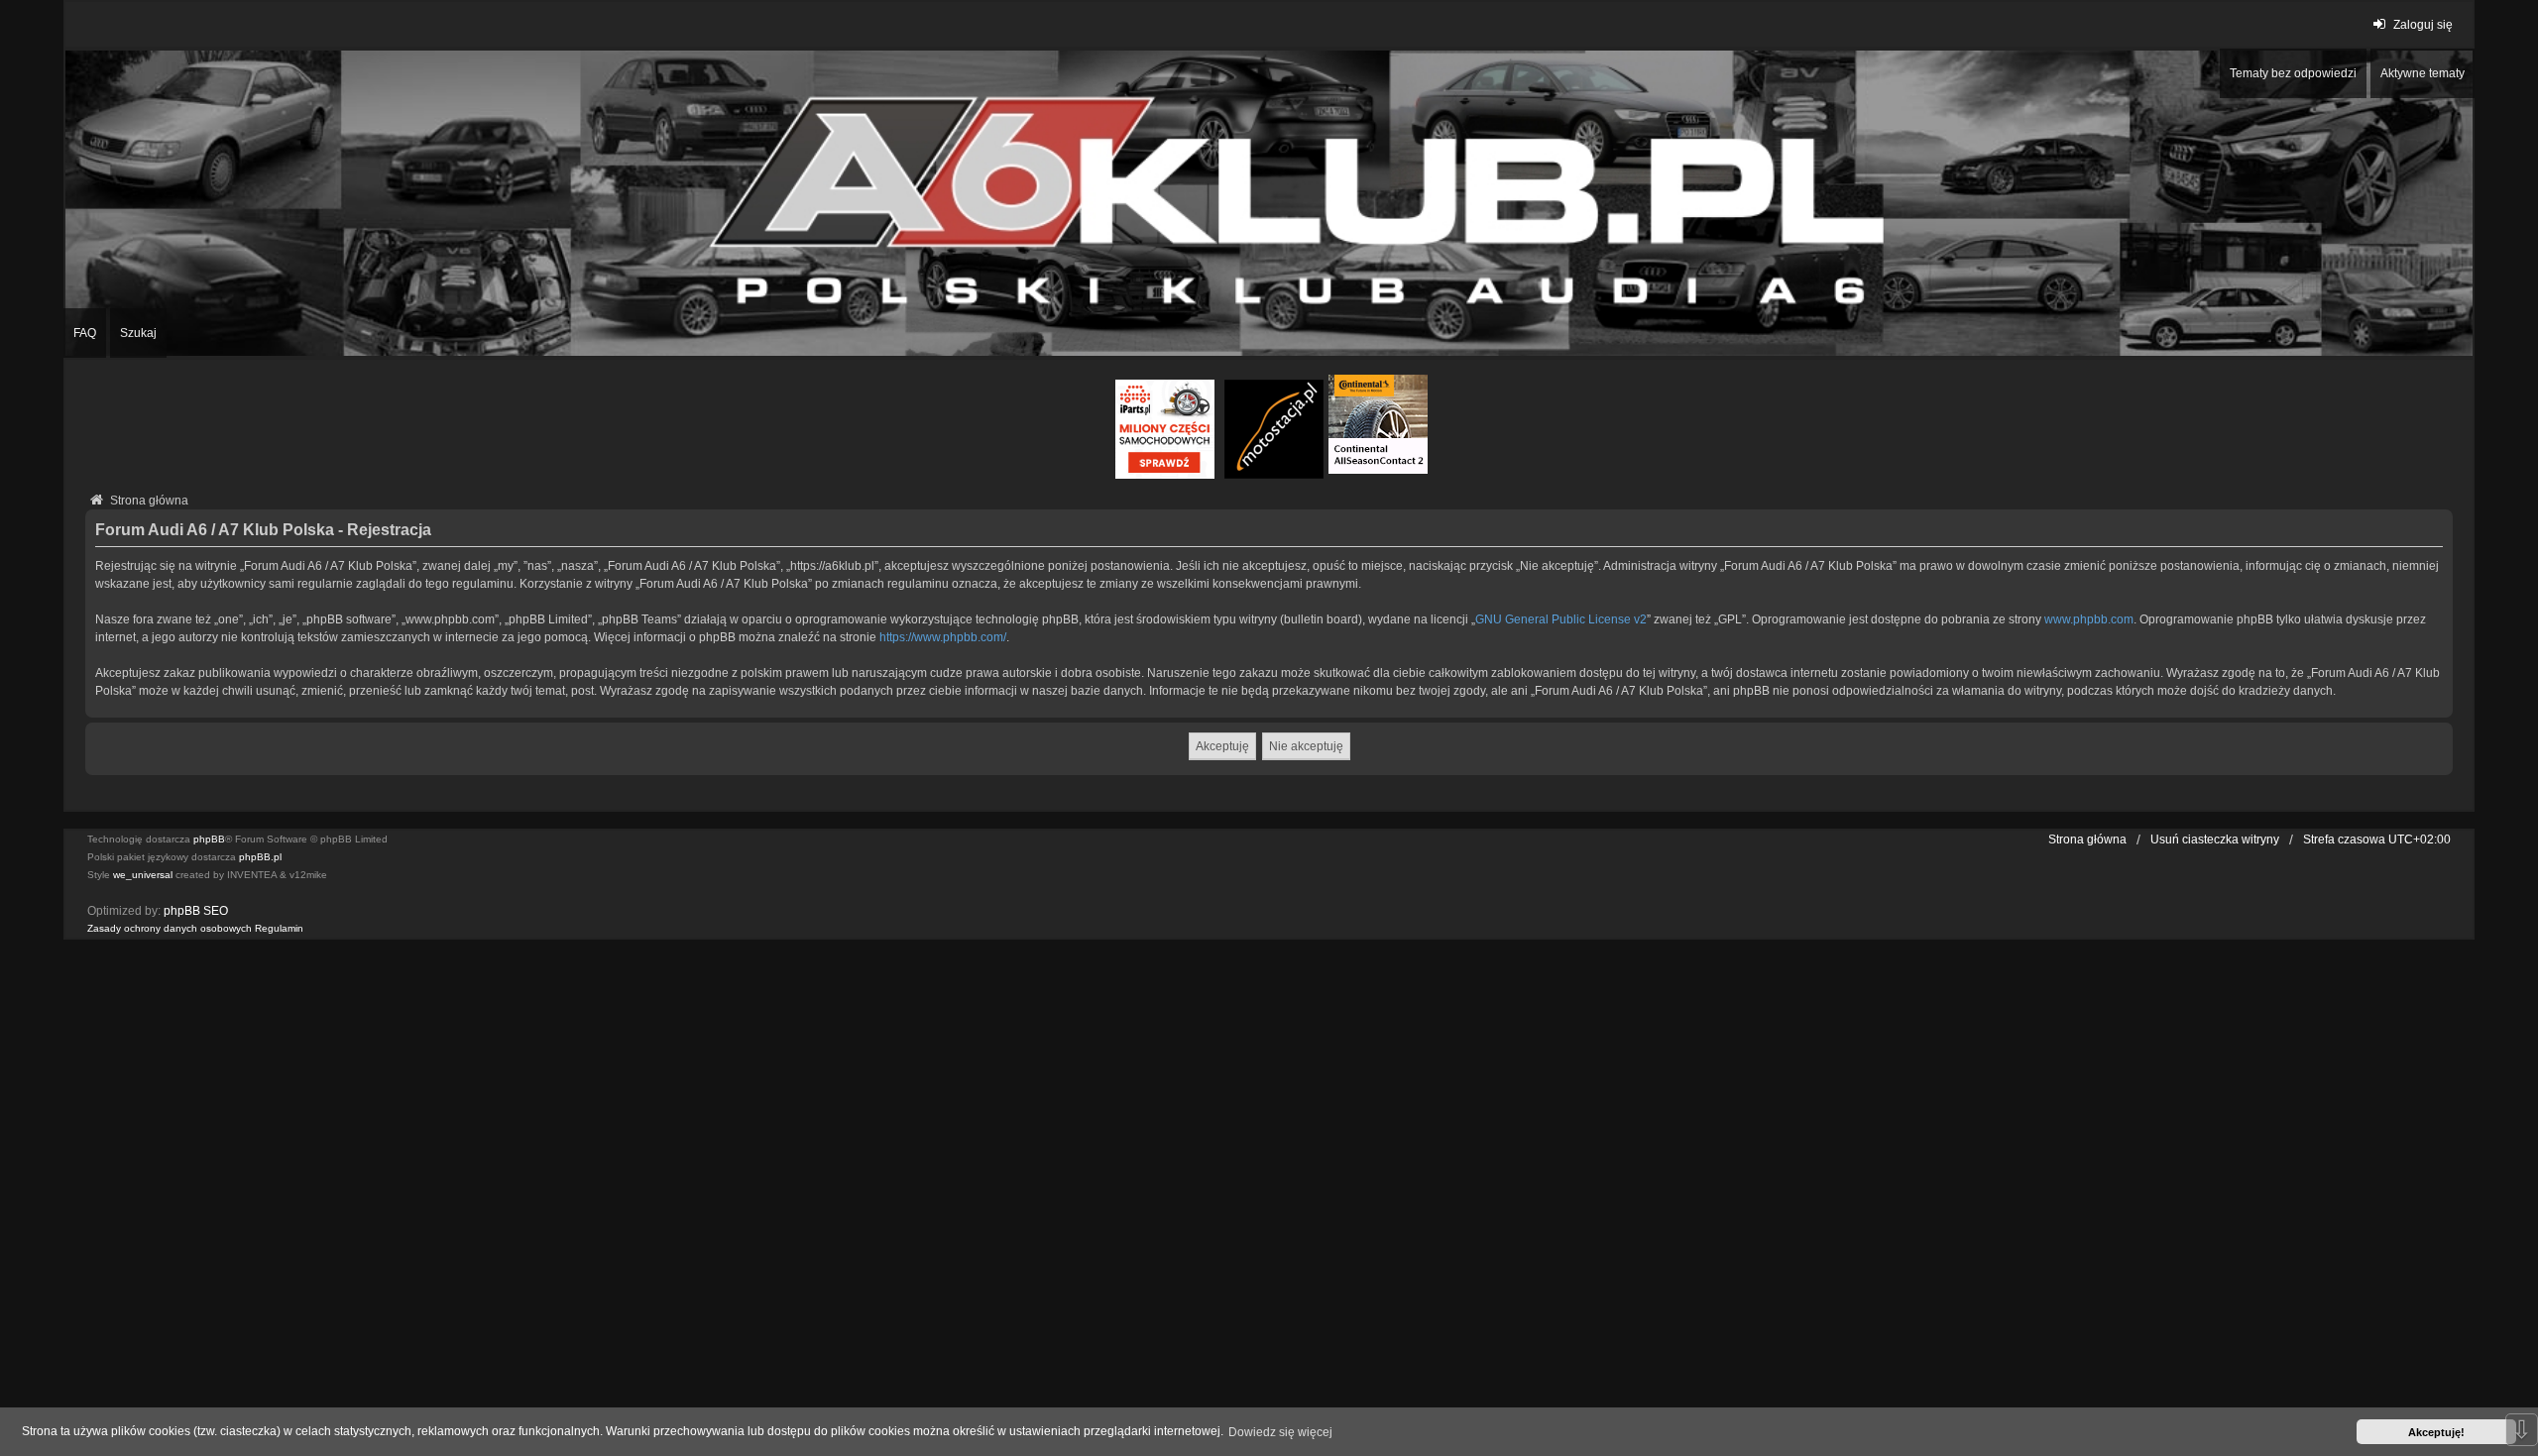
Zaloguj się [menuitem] (2423, 25)
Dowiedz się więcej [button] (1280, 1432)
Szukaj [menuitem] (138, 333)
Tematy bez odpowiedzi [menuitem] (2293, 73)
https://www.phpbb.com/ (943, 637)
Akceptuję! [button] (2436, 1432)
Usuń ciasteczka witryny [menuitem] (2215, 840)
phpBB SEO (196, 911)
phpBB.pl (260, 857)
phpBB (209, 839)
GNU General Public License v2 (1561, 619)
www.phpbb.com (2089, 619)
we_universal (143, 875)
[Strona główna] (1269, 203)
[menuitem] (170, 929)
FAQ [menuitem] (85, 333)
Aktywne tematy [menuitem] (2423, 73)
